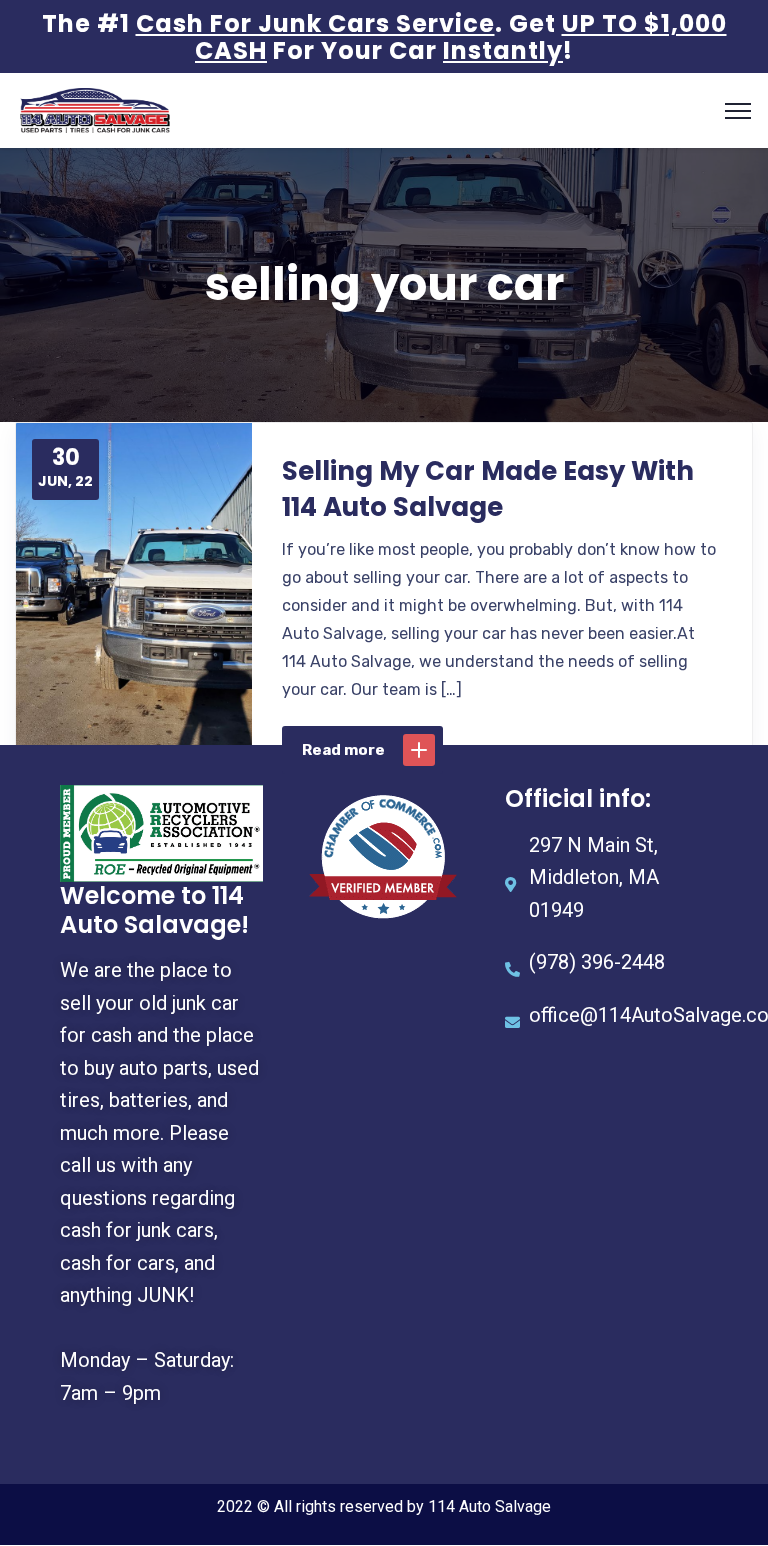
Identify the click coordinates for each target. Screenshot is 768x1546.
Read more (343, 750)
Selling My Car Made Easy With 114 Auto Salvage (488, 489)
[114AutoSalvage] (95, 109)
